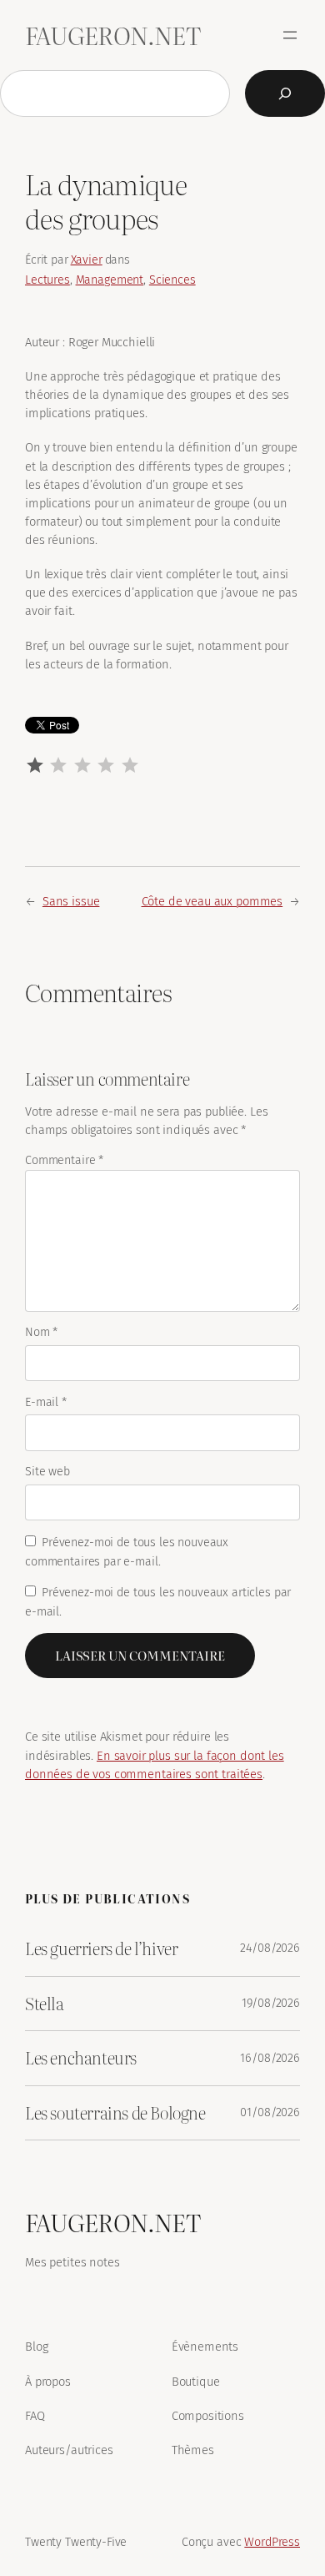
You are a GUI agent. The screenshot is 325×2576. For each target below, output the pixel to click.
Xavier (87, 260)
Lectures (47, 280)
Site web (47, 1472)
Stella (45, 2004)
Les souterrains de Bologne (115, 2113)
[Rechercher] (285, 93)
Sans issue (71, 901)
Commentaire (64, 1160)
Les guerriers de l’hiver (101, 1949)
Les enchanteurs (81, 2058)
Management (110, 280)
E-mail (46, 1402)
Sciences (172, 280)
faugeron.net (112, 35)
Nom (41, 1332)
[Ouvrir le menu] (290, 35)
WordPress (272, 2542)
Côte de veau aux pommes (212, 901)
